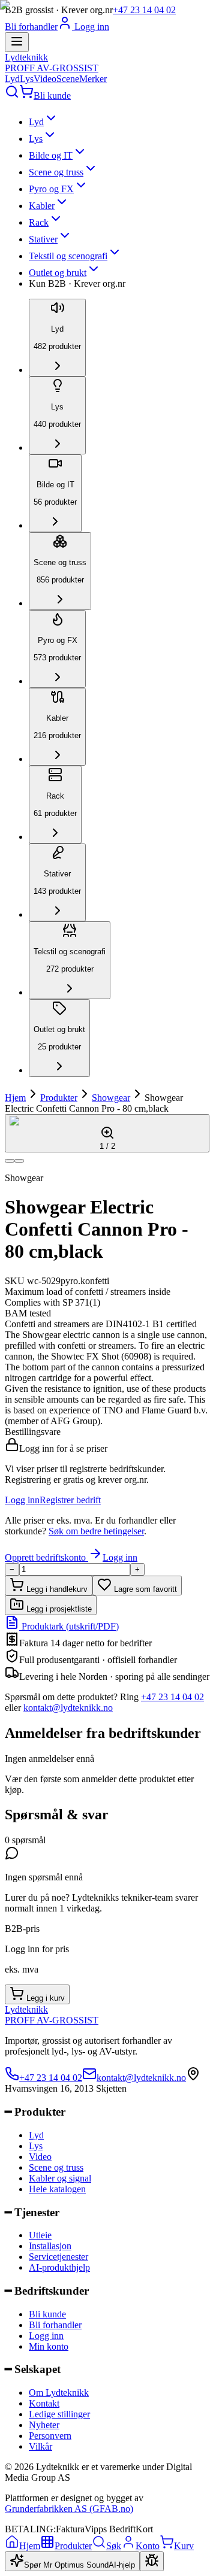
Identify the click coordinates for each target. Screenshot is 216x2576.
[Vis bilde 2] (19, 1161)
